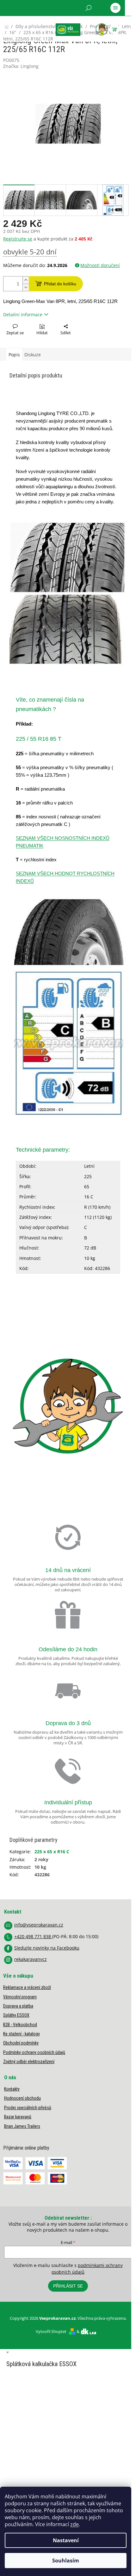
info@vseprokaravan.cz (39, 1925)
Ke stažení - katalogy (22, 2034)
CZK (32, 24)
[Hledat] (89, 8)
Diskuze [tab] (33, 355)
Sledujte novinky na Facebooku (47, 1948)
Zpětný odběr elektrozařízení (29, 2062)
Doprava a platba (18, 2006)
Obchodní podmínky (21, 2043)
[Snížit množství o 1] (26, 287)
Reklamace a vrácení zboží (27, 1987)
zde (74, 2524)
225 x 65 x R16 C (52, 1852)
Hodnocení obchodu (22, 2098)
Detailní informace (23, 315)
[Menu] (115, 8)
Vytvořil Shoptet (51, 2331)
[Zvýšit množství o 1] (26, 280)
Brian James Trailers (22, 2126)
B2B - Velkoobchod (20, 2025)
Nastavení (66, 2540)
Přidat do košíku (60, 284)
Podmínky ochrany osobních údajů (34, 2052)
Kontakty (12, 2089)
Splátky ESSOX (16, 2015)
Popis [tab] (14, 355)
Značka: (21, 66)
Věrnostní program (20, 1997)
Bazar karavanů (18, 2117)
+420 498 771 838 (33, 1936)
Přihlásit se (68, 2286)
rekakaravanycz (31, 1959)
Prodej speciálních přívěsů (28, 2108)
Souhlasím (66, 2561)
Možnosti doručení (100, 265)
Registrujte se (18, 239)
